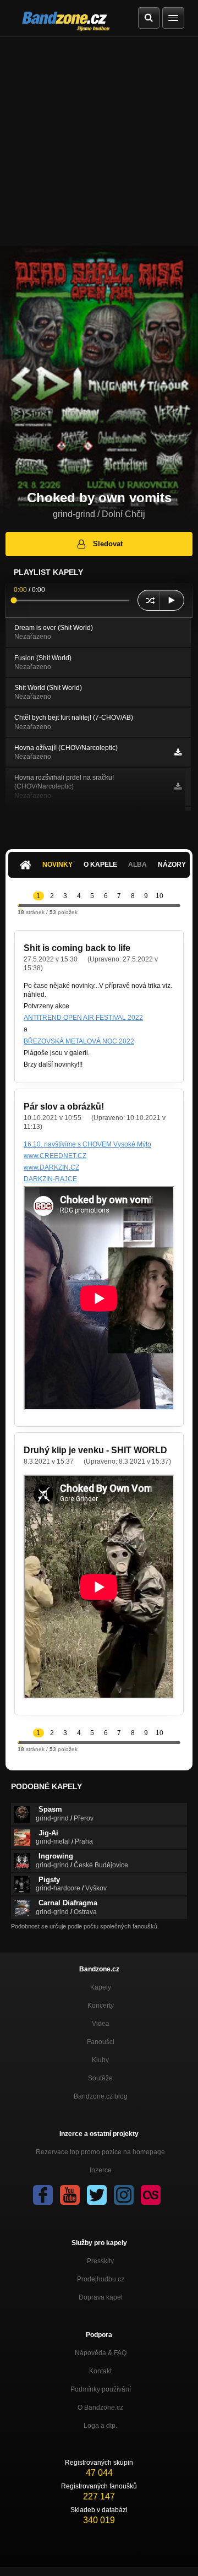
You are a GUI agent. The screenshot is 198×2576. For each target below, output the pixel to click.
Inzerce (101, 2170)
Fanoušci (101, 2042)
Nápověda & (101, 2353)
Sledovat (108, 544)
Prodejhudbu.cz (101, 2279)
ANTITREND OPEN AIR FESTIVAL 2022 (83, 1018)
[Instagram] (124, 2195)
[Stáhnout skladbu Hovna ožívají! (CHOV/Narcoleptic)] (178, 752)
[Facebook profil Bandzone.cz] (43, 2195)
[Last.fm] (151, 2195)
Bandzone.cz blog (101, 2096)
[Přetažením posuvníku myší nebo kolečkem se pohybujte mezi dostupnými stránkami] (19, 905)
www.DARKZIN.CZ (51, 1167)
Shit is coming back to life (77, 948)
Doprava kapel (101, 2297)
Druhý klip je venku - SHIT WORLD (95, 1450)
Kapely (101, 1987)
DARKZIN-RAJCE (50, 1179)
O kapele (100, 865)
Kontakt (100, 2371)
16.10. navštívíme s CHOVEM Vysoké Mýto (87, 1144)
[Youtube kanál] (70, 2195)
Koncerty (101, 2006)
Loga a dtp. (100, 2426)
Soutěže (100, 2078)
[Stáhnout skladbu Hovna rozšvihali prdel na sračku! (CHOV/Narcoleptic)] (178, 786)
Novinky (57, 865)
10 (159, 896)
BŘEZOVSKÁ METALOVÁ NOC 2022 (79, 1041)
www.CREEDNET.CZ (55, 1156)
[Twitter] (97, 2195)
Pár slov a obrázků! (64, 1107)
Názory (172, 865)
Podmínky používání (101, 2389)
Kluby (100, 2060)
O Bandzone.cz (100, 2407)
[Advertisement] (99, 141)
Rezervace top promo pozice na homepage (100, 2152)
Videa (101, 2024)
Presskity (100, 2261)
